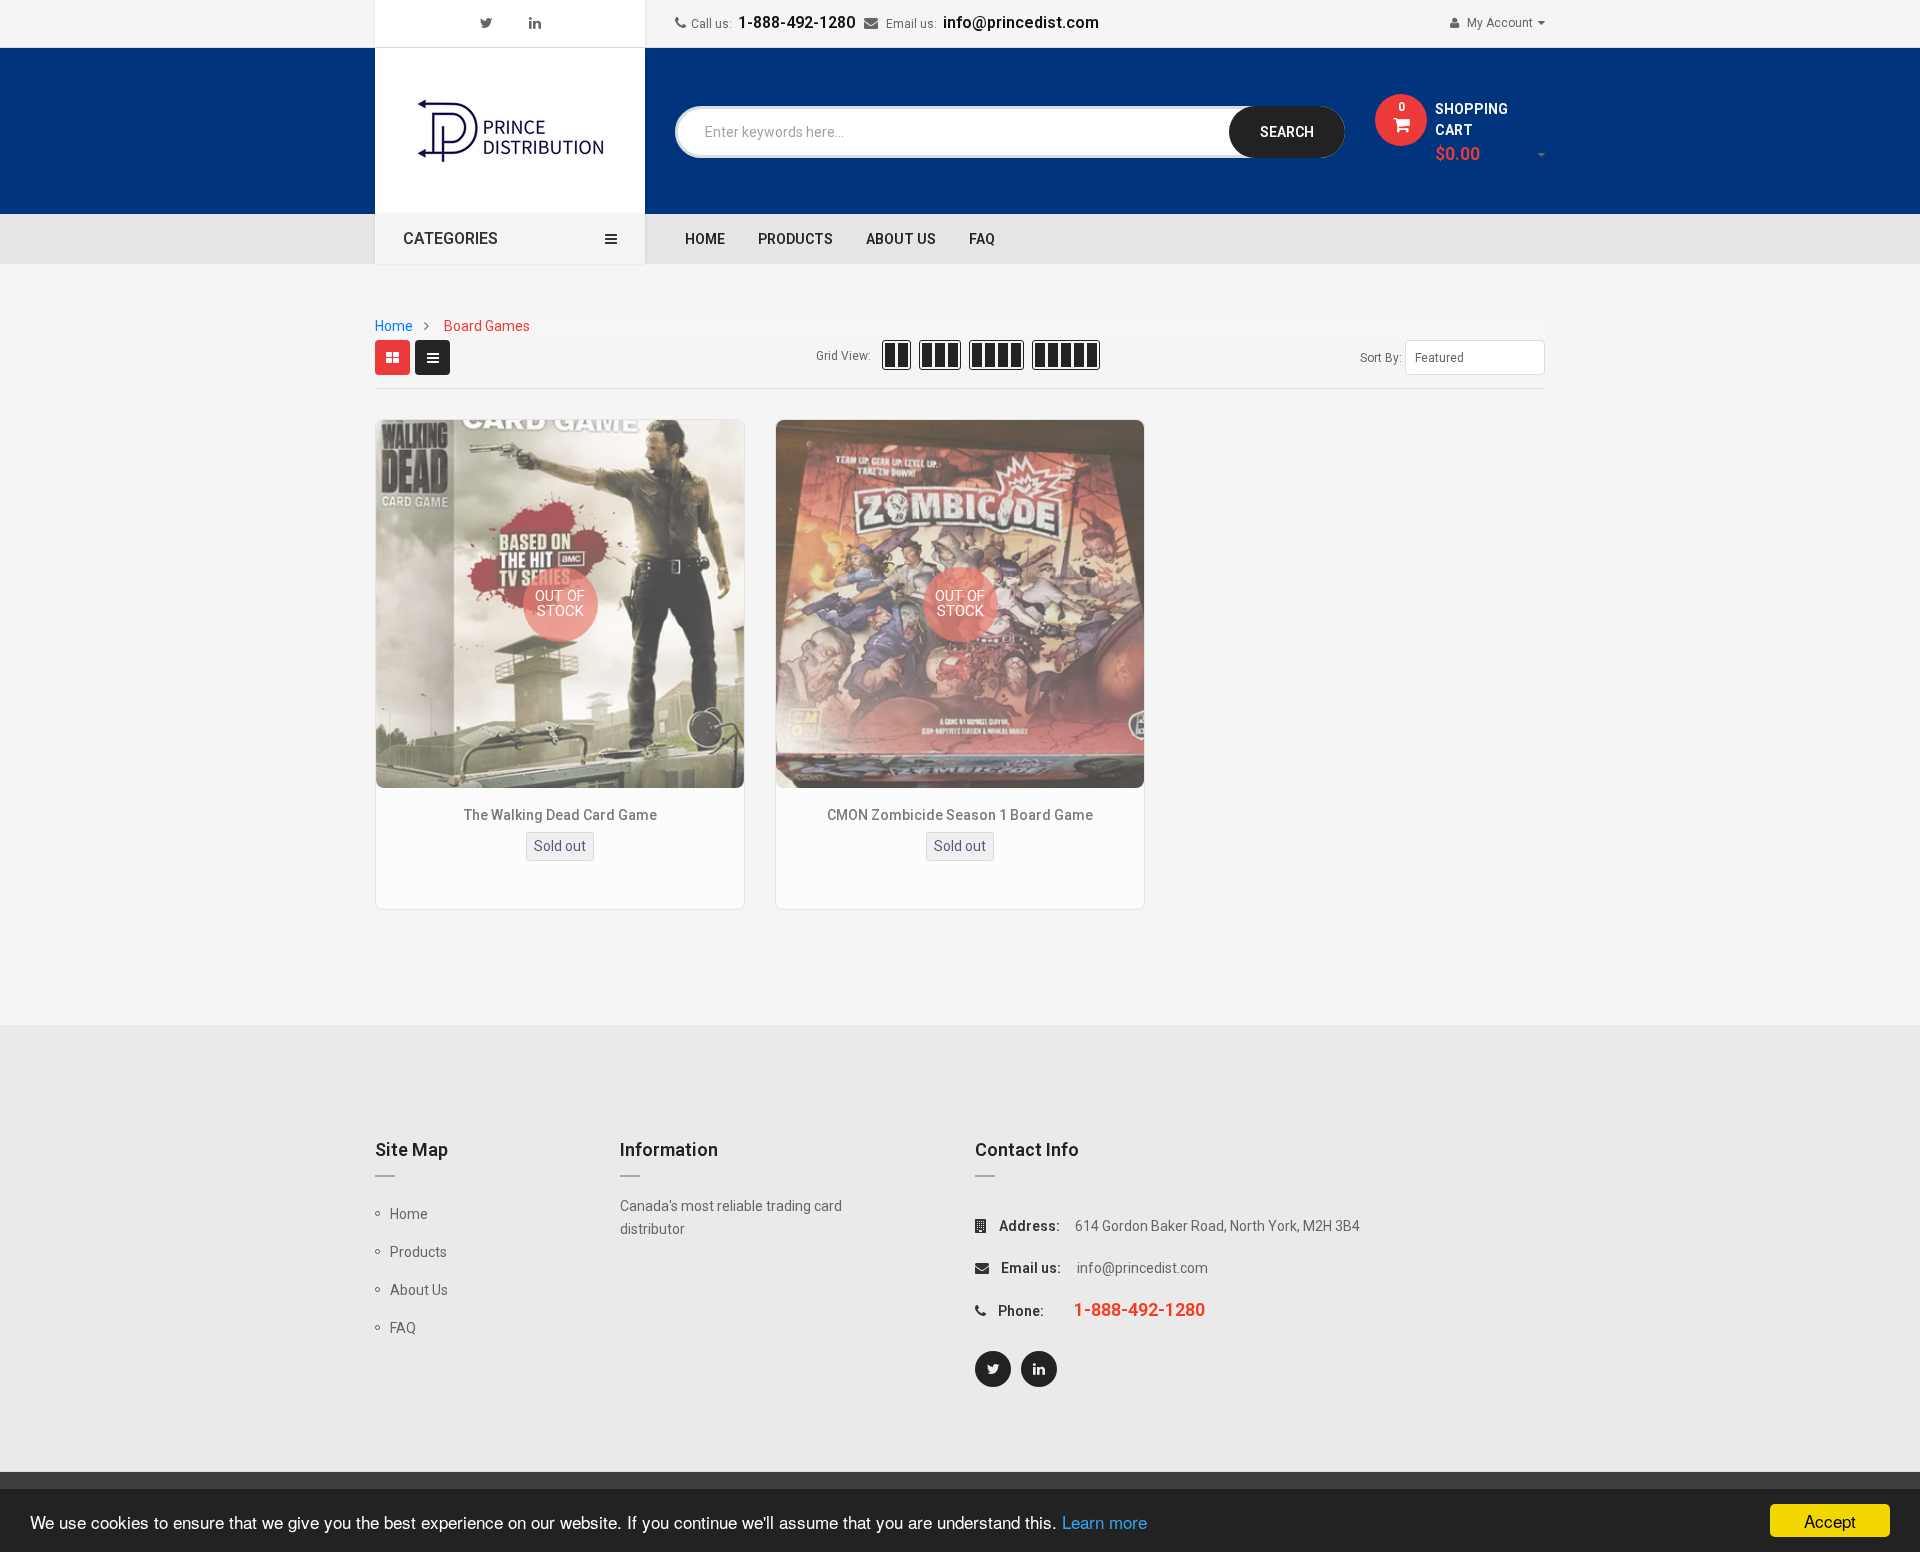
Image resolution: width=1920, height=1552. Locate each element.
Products (418, 1252)
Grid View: (843, 356)
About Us (419, 1290)
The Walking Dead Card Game (560, 815)
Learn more (1104, 1521)
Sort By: (1381, 358)
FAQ (403, 1328)
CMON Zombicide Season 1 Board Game (960, 815)
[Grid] (392, 357)
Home (409, 1214)
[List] (432, 357)
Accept (1830, 1520)
